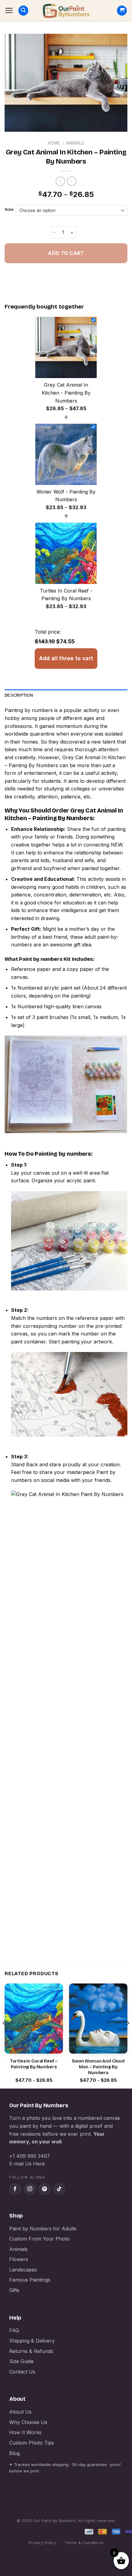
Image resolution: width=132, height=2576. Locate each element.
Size (9, 210)
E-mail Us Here (27, 2164)
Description (19, 695)
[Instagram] (30, 2189)
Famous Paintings (30, 2280)
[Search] (23, 11)
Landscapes (23, 2270)
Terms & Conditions (84, 2543)
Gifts (14, 2290)
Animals (75, 143)
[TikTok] (59, 2189)
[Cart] (122, 11)
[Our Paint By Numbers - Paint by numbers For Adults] (66, 11)
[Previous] (4, 2035)
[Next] (128, 2035)
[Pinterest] (45, 2189)
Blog (14, 2453)
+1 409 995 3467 (30, 2156)
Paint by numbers (41, 959)
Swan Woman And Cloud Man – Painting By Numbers (98, 2067)
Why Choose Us (28, 2422)
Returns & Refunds (31, 2351)
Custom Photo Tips (32, 2443)
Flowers (19, 2259)
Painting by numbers (29, 710)
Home (54, 143)
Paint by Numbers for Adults (43, 2229)
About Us (20, 2412)
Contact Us (22, 2372)
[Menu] (9, 10)
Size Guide (21, 2361)
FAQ (14, 2330)
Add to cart (66, 253)
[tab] (66, 695)
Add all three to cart (66, 658)
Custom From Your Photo (39, 2239)
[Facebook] (15, 2189)
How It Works (25, 2432)
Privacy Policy (42, 2543)
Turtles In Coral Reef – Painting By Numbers (34, 2064)
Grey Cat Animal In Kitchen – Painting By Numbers (64, 814)
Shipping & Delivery (32, 2341)
